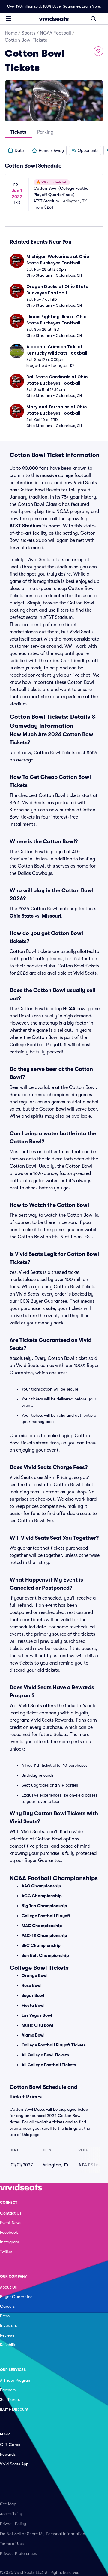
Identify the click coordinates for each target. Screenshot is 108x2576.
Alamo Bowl (33, 2035)
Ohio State (22, 916)
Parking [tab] (45, 132)
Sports (28, 33)
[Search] (94, 19)
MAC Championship (42, 1926)
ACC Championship (42, 1896)
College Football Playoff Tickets (54, 2045)
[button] (16, 150)
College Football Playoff (46, 1916)
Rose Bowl (32, 1985)
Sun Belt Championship (45, 1955)
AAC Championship (41, 1886)
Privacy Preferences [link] (18, 2553)
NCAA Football (55, 33)
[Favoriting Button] (98, 51)
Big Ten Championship (44, 1906)
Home (11, 33)
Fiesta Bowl (33, 2005)
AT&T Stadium (25, 526)
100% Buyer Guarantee (61, 6)
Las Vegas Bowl (37, 2015)
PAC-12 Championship (44, 1935)
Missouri (52, 916)
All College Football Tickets (49, 2065)
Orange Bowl (35, 1975)
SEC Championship (41, 1945)
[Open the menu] (8, 18)
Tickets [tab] (18, 132)
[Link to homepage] (54, 19)
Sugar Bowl (33, 1995)
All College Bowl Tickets (45, 2055)
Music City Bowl (37, 2025)
